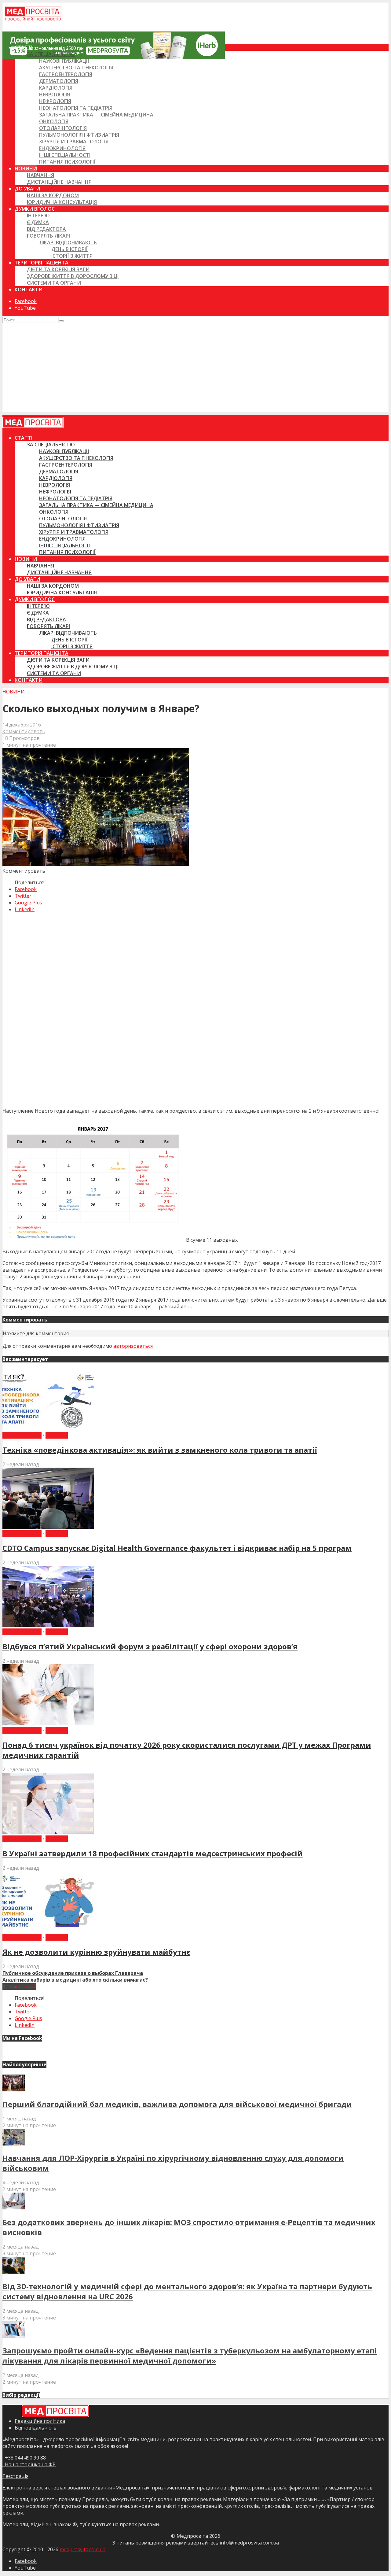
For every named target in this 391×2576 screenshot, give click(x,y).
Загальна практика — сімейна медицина (96, 115)
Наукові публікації (64, 61)
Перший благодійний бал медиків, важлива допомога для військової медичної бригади (177, 2104)
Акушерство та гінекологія (76, 68)
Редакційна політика (40, 2421)
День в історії (69, 249)
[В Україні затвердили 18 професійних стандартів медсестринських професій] (48, 1832)
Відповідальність (36, 2428)
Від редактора (46, 229)
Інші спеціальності (65, 155)
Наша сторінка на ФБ (29, 2464)
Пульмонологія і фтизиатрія (79, 135)
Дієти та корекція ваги (58, 269)
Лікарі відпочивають (68, 242)
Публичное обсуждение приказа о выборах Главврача (73, 1973)
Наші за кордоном (53, 195)
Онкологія (54, 121)
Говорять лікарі (48, 236)
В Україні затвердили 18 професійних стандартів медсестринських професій (153, 1853)
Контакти (29, 290)
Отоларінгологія (63, 128)
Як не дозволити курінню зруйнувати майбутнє (96, 1952)
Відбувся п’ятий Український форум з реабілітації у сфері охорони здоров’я (150, 1646)
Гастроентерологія (66, 74)
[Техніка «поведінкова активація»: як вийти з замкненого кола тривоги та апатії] (48, 1428)
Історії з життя (72, 256)
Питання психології (67, 162)
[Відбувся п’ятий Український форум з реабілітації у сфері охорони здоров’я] (48, 1625)
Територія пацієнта (42, 263)
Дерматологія (59, 81)
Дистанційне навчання (59, 182)
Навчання (40, 175)
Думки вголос (35, 209)
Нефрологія (55, 101)
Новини (26, 168)
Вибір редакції (22, 1435)
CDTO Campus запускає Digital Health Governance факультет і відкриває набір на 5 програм (177, 1548)
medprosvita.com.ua (82, 2549)
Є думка (38, 222)
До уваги (27, 189)
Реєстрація (15, 2476)
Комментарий (19, 1987)
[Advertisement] (195, 369)
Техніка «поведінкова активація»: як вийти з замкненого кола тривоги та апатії (160, 1450)
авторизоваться (133, 1346)
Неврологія (55, 94)
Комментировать (24, 731)
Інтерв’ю (38, 216)
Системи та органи (54, 283)
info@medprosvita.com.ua (249, 2543)
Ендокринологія (62, 148)
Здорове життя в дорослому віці (73, 276)
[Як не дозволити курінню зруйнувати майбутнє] (48, 1931)
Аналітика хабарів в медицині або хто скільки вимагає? (75, 1980)
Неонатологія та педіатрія (76, 108)
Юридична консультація (62, 202)
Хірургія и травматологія (74, 142)
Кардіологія (56, 88)
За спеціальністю (51, 54)
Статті (24, 47)
